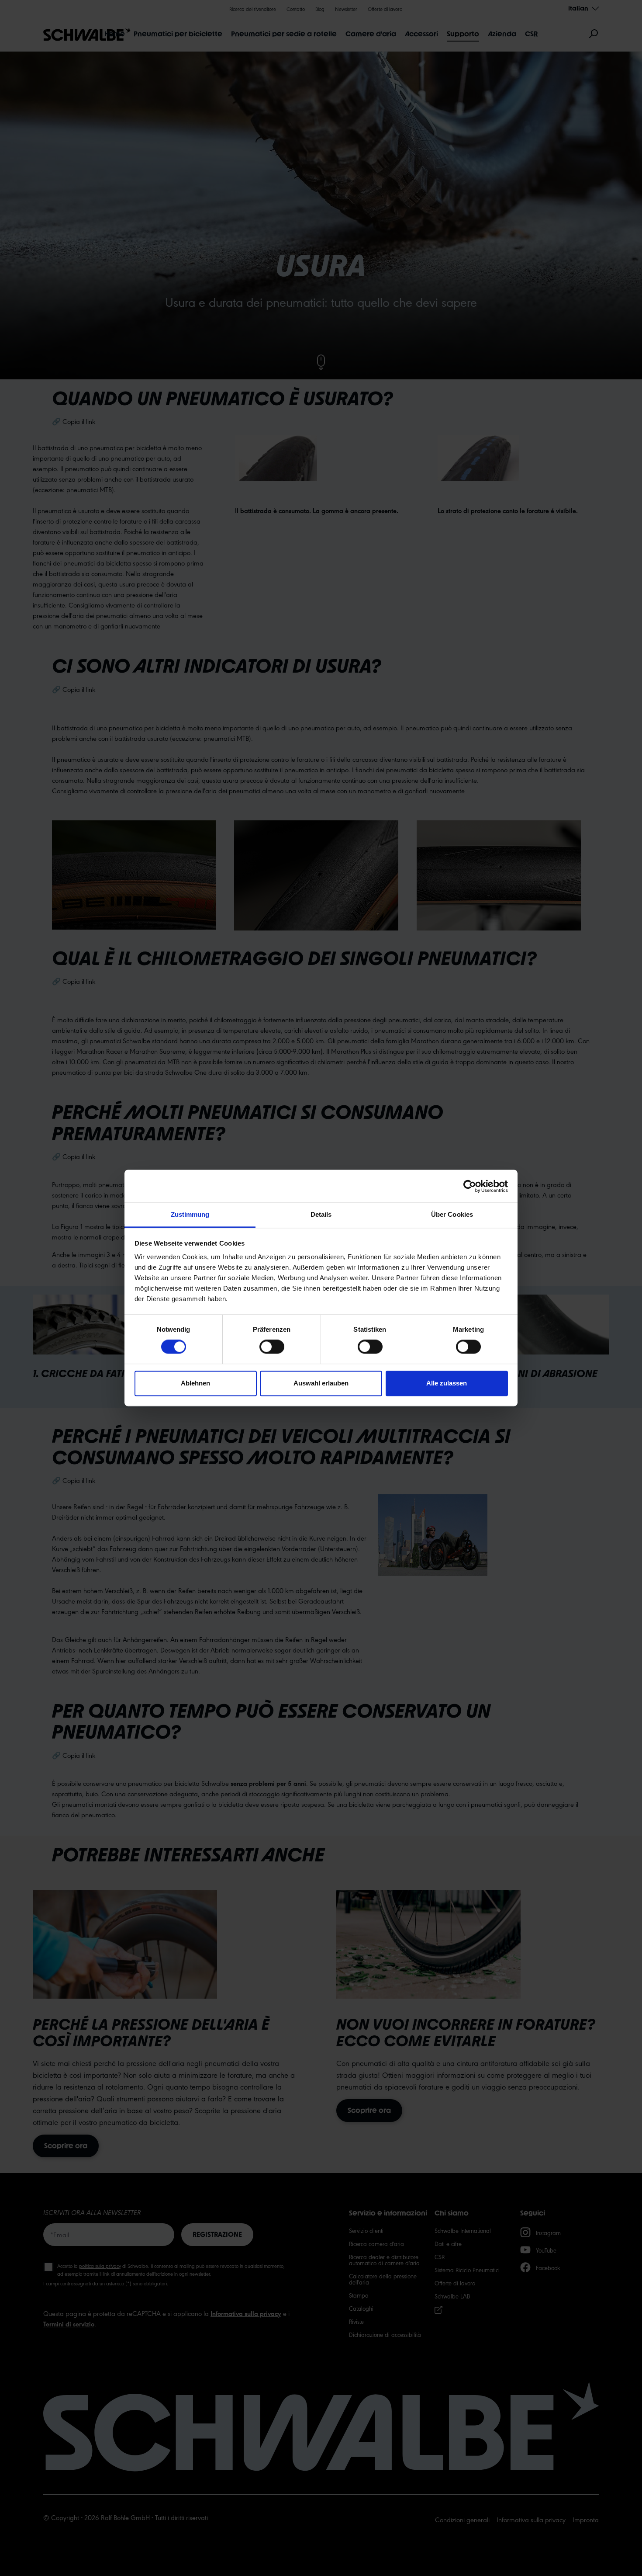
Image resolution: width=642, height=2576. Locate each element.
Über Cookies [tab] (452, 1214)
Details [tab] (321, 1214)
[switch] (272, 1347)
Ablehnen (195, 1383)
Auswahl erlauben (321, 1383)
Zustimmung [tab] (190, 1214)
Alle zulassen (447, 1383)
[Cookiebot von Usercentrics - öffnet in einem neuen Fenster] (470, 1186)
